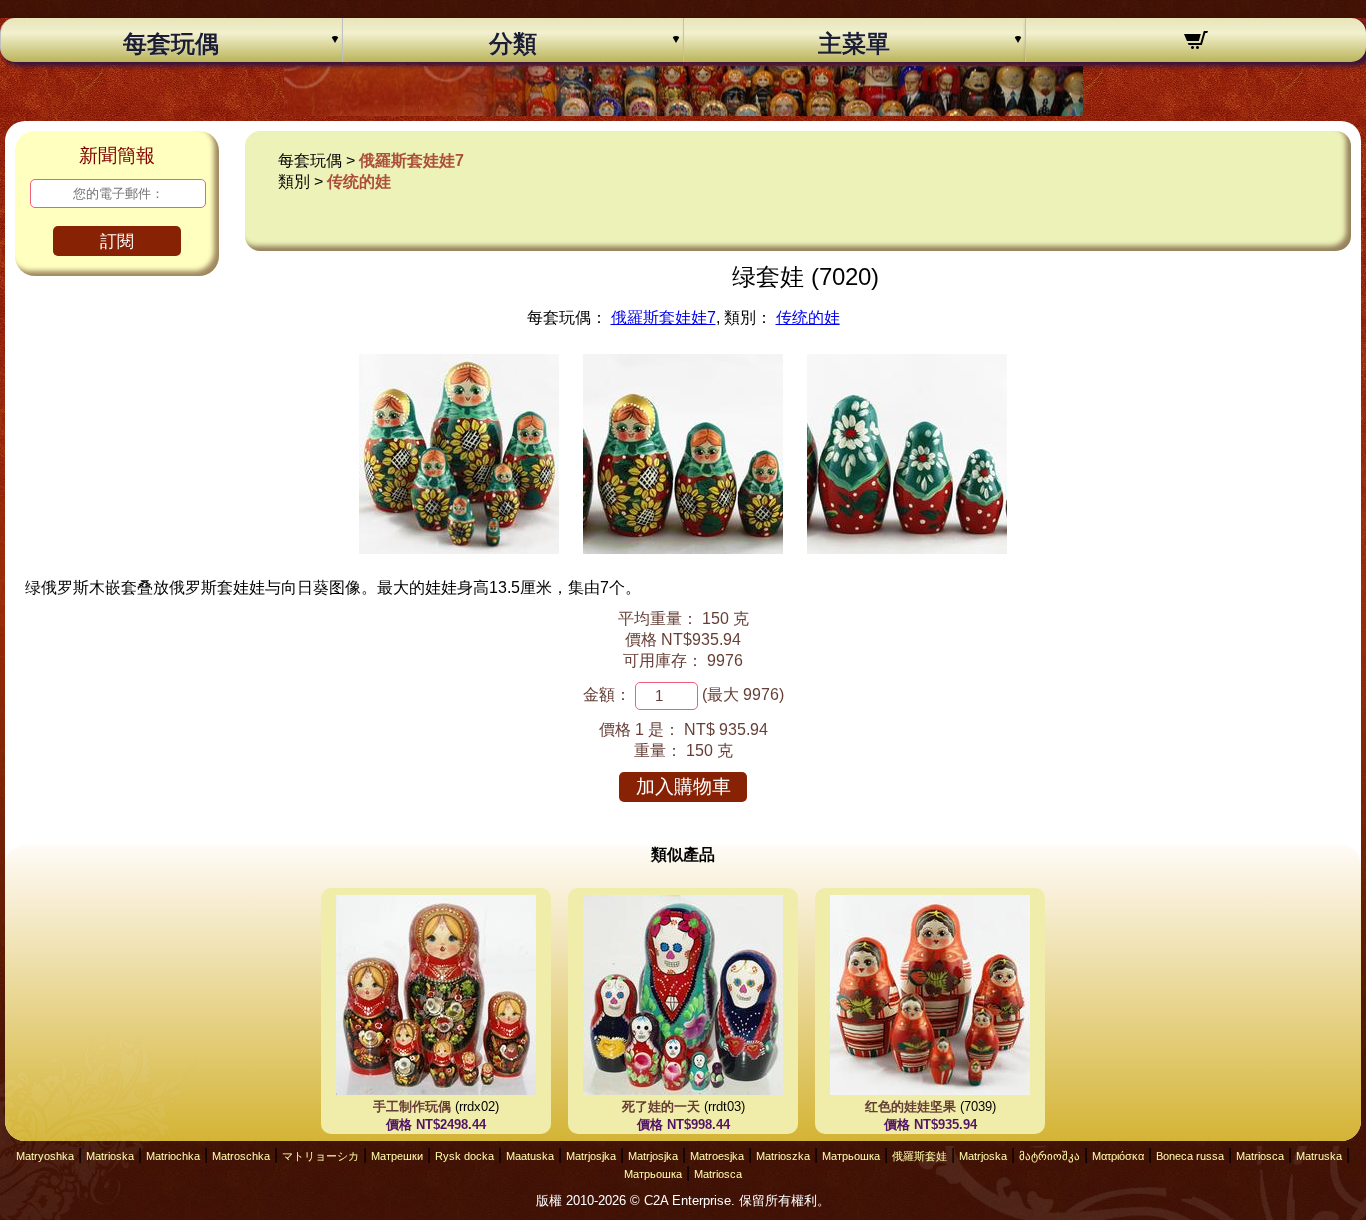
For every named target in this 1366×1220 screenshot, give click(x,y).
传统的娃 (359, 181)
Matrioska (110, 1156)
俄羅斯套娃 (919, 1156)
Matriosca (1260, 1156)
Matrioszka (783, 1156)
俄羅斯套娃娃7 (411, 160)
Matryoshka (45, 1156)
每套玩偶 (171, 44)
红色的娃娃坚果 (910, 1106)
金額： (607, 694)
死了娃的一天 (661, 1106)
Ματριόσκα (1118, 1156)
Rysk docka (464, 1156)
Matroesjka (717, 1156)
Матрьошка (851, 1156)
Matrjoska (983, 1156)
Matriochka (173, 1156)
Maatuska (530, 1156)
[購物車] (1196, 43)
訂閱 (117, 241)
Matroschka (241, 1156)
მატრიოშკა (1049, 1156)
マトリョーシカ (320, 1156)
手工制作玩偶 (412, 1106)
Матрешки (397, 1156)
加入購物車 (683, 786)
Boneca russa (1190, 1156)
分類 (513, 44)
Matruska (1319, 1156)
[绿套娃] (459, 548)
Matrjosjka (591, 1156)
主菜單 (854, 44)
